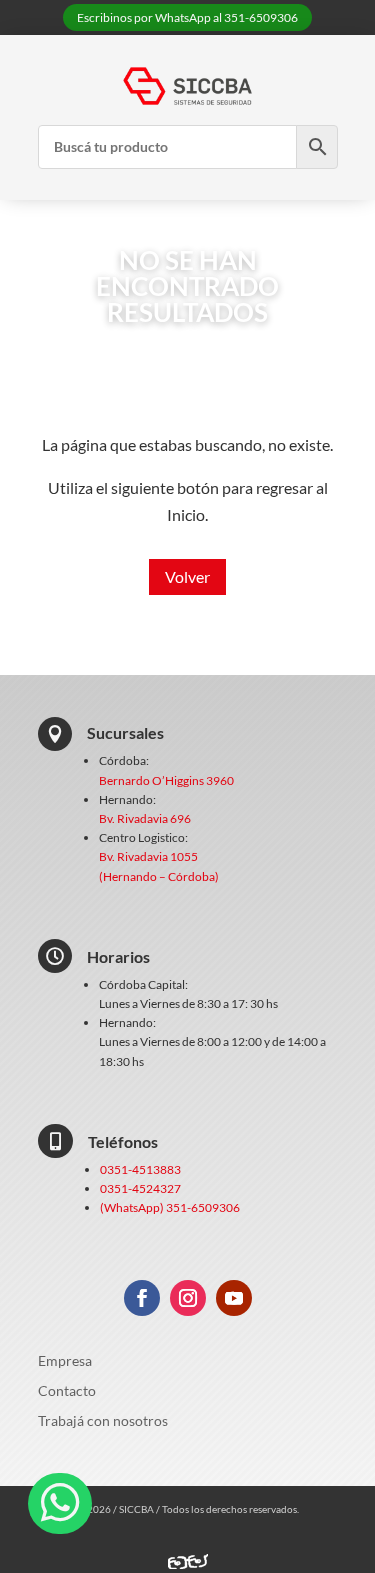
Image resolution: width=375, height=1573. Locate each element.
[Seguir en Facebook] (142, 1298)
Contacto (67, 1391)
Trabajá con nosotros (103, 1421)
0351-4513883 (140, 1169)
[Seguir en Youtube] (234, 1298)
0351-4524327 (140, 1188)
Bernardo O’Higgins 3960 (166, 780)
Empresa (65, 1361)
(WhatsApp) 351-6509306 (170, 1207)
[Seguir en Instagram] (188, 1298)
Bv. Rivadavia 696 (145, 818)
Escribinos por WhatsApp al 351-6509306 (187, 17)
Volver (187, 576)
